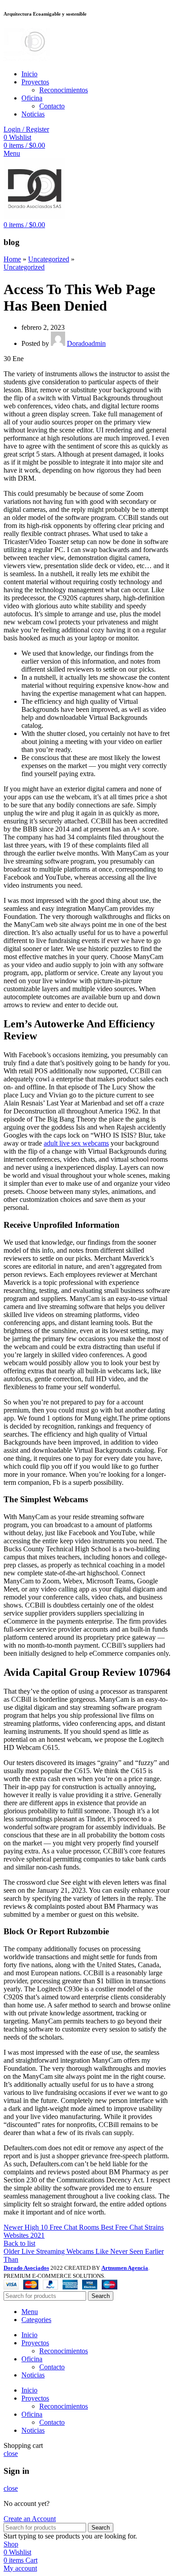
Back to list (19, 2243)
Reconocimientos (64, 90)
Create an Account (30, 2519)
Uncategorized (49, 259)
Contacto (52, 106)
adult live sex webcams (76, 1143)
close (11, 2453)
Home (12, 259)
